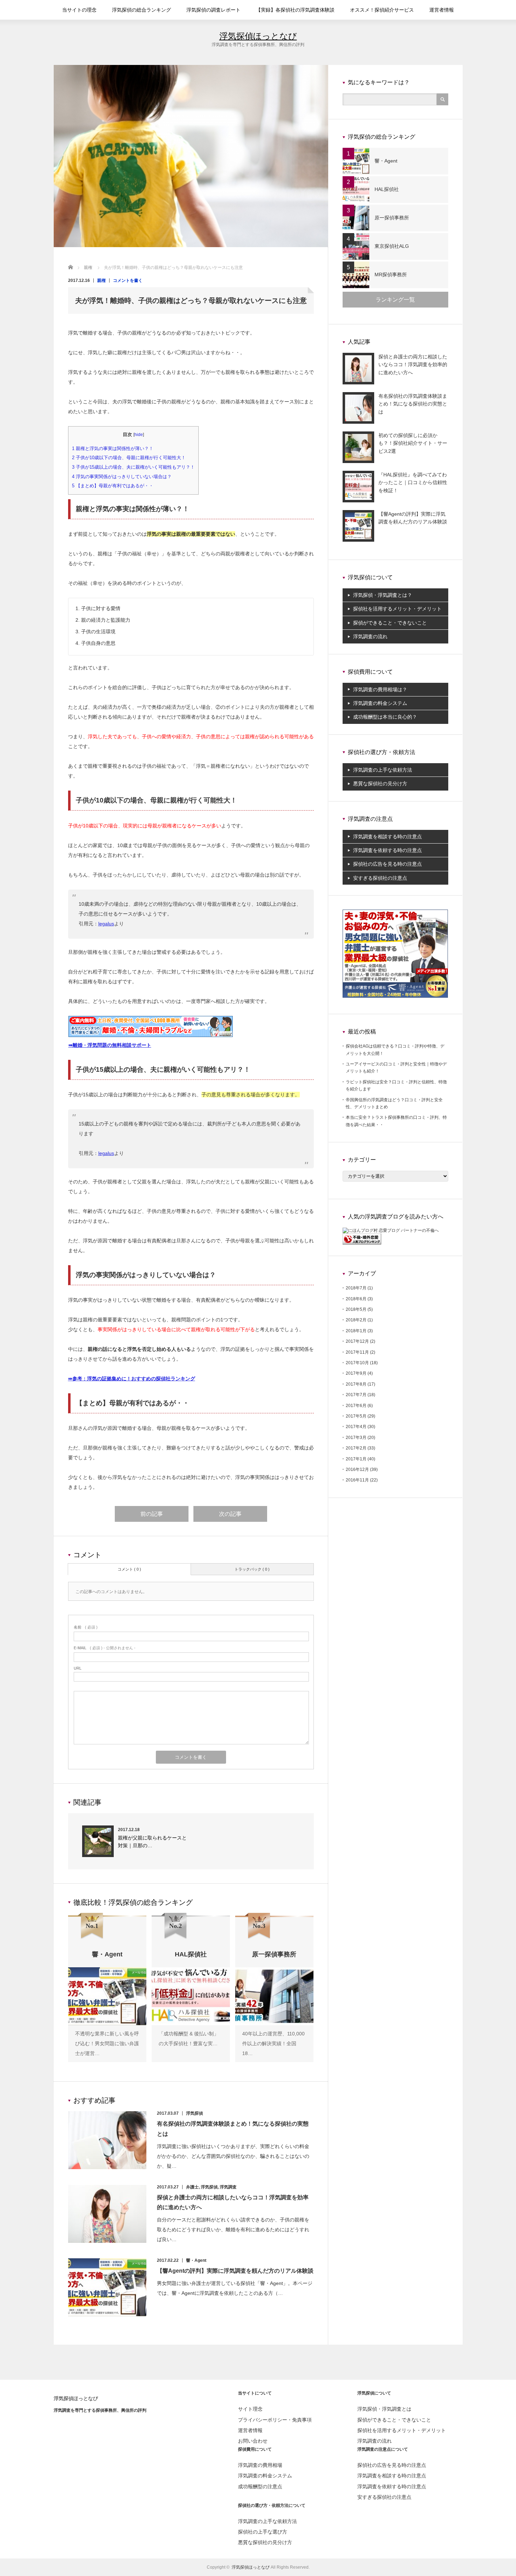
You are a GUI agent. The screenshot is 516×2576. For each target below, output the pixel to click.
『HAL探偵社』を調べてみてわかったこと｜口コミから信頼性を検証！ (413, 483)
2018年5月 (356, 1309)
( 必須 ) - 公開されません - (105, 1648)
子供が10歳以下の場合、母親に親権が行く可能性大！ (129, 458)
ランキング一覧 (395, 300)
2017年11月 (357, 1352)
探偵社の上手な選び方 (263, 2532)
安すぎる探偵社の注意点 (380, 878)
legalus (106, 924)
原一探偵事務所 (392, 218)
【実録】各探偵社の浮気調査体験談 (295, 10)
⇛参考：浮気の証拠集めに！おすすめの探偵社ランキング (132, 1379)
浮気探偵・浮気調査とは (384, 2409)
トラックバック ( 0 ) (252, 1569)
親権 (101, 280)
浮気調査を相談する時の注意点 (388, 837)
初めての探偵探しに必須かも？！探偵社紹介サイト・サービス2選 (413, 443)
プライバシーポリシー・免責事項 (275, 2420)
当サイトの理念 (79, 10)
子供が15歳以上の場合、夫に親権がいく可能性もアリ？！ (133, 467)
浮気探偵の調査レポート (213, 10)
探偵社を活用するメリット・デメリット (397, 609)
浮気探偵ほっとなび (258, 36)
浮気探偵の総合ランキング (141, 10)
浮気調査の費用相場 (260, 2465)
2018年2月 (356, 1320)
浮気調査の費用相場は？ (380, 689)
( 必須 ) (86, 1627)
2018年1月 (356, 1331)
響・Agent (196, 2260)
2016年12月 (357, 1469)
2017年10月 (357, 1363)
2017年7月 (356, 1395)
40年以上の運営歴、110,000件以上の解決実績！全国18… (273, 2043)
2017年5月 (356, 1416)
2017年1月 (356, 1459)
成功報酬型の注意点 (260, 2486)
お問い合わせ (253, 2441)
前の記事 (152, 1514)
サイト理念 (250, 2409)
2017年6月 (356, 1406)
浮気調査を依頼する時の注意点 (388, 850)
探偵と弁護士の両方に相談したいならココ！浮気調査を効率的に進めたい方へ (413, 365)
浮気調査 (228, 2187)
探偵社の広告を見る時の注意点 (388, 864)
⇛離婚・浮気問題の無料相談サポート (110, 1045)
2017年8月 (356, 1384)
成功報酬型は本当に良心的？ (385, 717)
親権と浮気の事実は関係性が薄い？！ (113, 448)
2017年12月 (357, 1341)
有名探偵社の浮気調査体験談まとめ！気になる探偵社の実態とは (413, 404)
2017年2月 (356, 1448)
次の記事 (230, 1514)
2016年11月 (357, 1480)
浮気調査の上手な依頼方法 (383, 770)
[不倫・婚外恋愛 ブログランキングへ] (362, 1243)
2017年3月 (356, 1438)
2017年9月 (356, 1373)
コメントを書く (128, 280)
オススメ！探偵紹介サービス (382, 10)
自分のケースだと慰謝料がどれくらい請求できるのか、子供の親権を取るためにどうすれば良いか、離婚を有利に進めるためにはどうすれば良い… (233, 2230)
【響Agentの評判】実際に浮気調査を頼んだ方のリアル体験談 (235, 2271)
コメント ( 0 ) (129, 1569)
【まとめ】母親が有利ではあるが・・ (113, 486)
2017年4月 (356, 1427)
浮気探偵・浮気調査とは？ (383, 595)
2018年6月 (356, 1299)
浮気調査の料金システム (380, 703)
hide (139, 435)
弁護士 (192, 2187)
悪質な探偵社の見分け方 (380, 784)
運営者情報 (442, 10)
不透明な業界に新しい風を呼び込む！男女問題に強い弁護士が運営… (107, 2043)
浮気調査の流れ (370, 636)
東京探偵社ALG (392, 246)
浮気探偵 (194, 2113)
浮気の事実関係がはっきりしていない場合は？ (122, 477)
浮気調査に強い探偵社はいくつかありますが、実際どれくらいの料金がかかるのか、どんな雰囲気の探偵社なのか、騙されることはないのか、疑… (233, 2156)
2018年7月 (356, 1288)
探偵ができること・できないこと (390, 623)
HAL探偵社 (387, 189)
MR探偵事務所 (391, 275)
